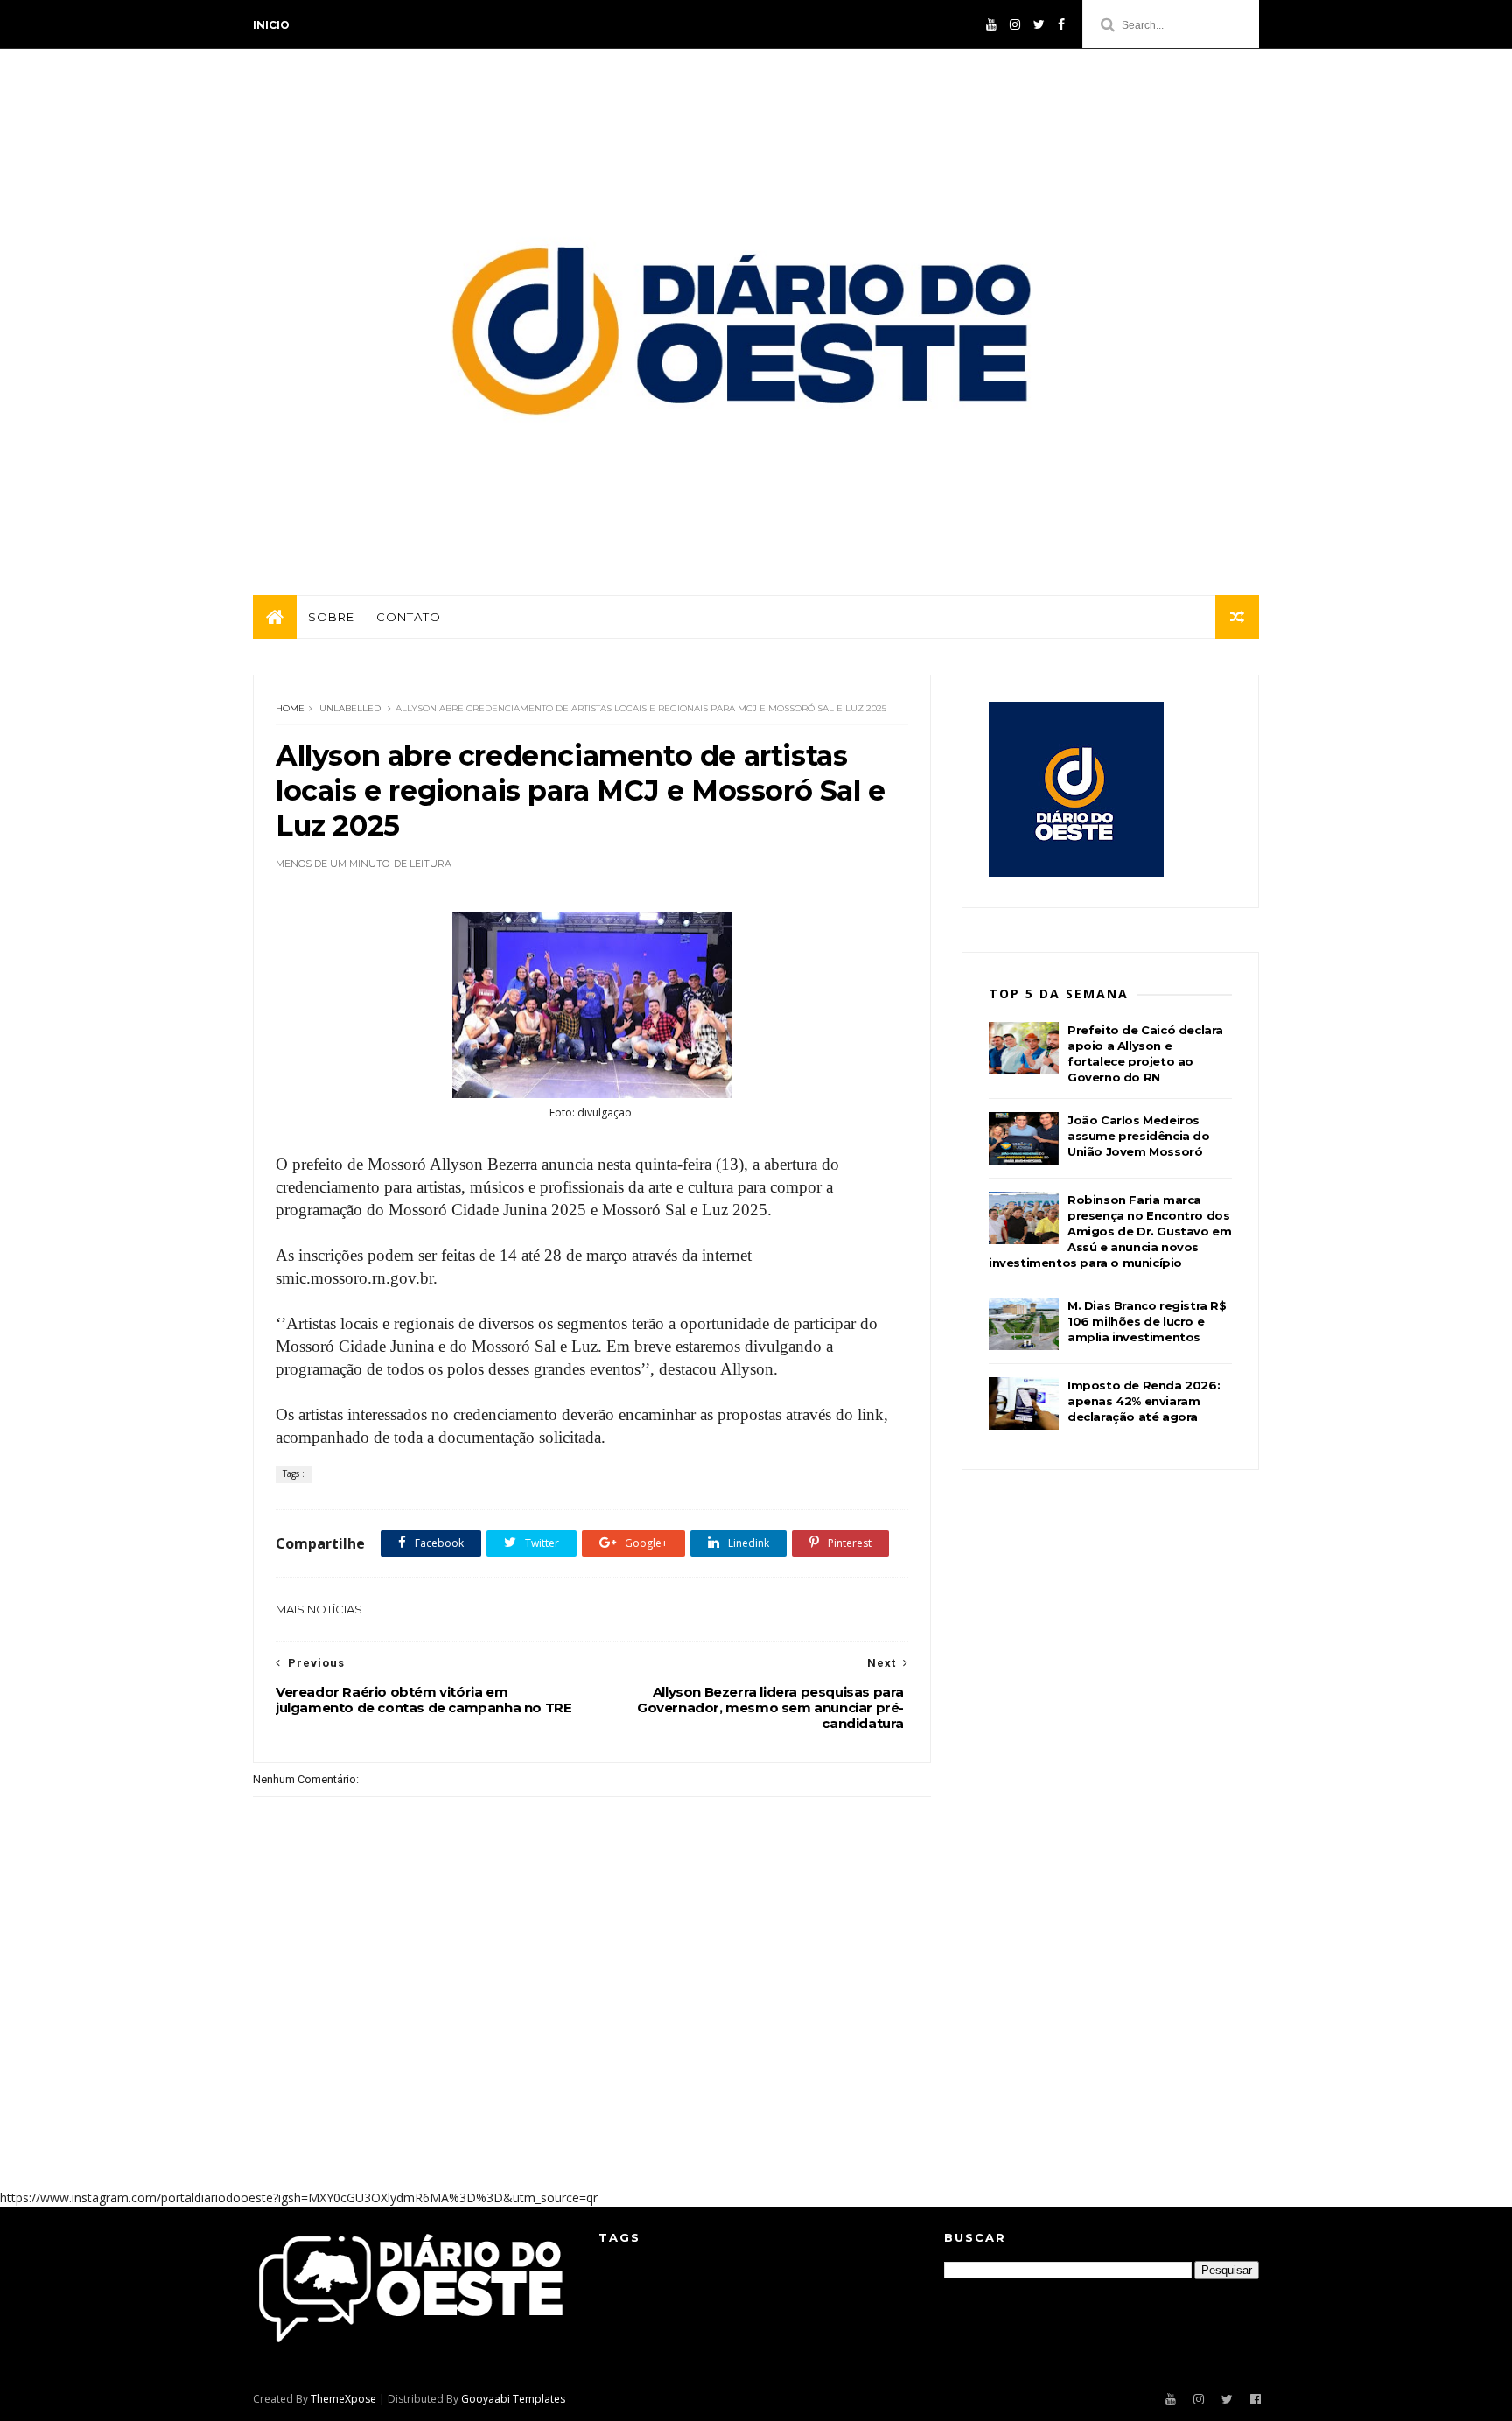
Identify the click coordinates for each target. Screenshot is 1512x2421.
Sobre (331, 617)
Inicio (271, 25)
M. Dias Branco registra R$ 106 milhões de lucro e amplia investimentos (1147, 1321)
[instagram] (1015, 24)
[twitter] (1039, 24)
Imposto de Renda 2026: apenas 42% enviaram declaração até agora (1144, 1401)
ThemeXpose (343, 2399)
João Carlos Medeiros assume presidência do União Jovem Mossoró (1139, 1136)
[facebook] (1061, 24)
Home (290, 708)
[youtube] (991, 24)
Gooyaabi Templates (513, 2399)
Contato (409, 617)
